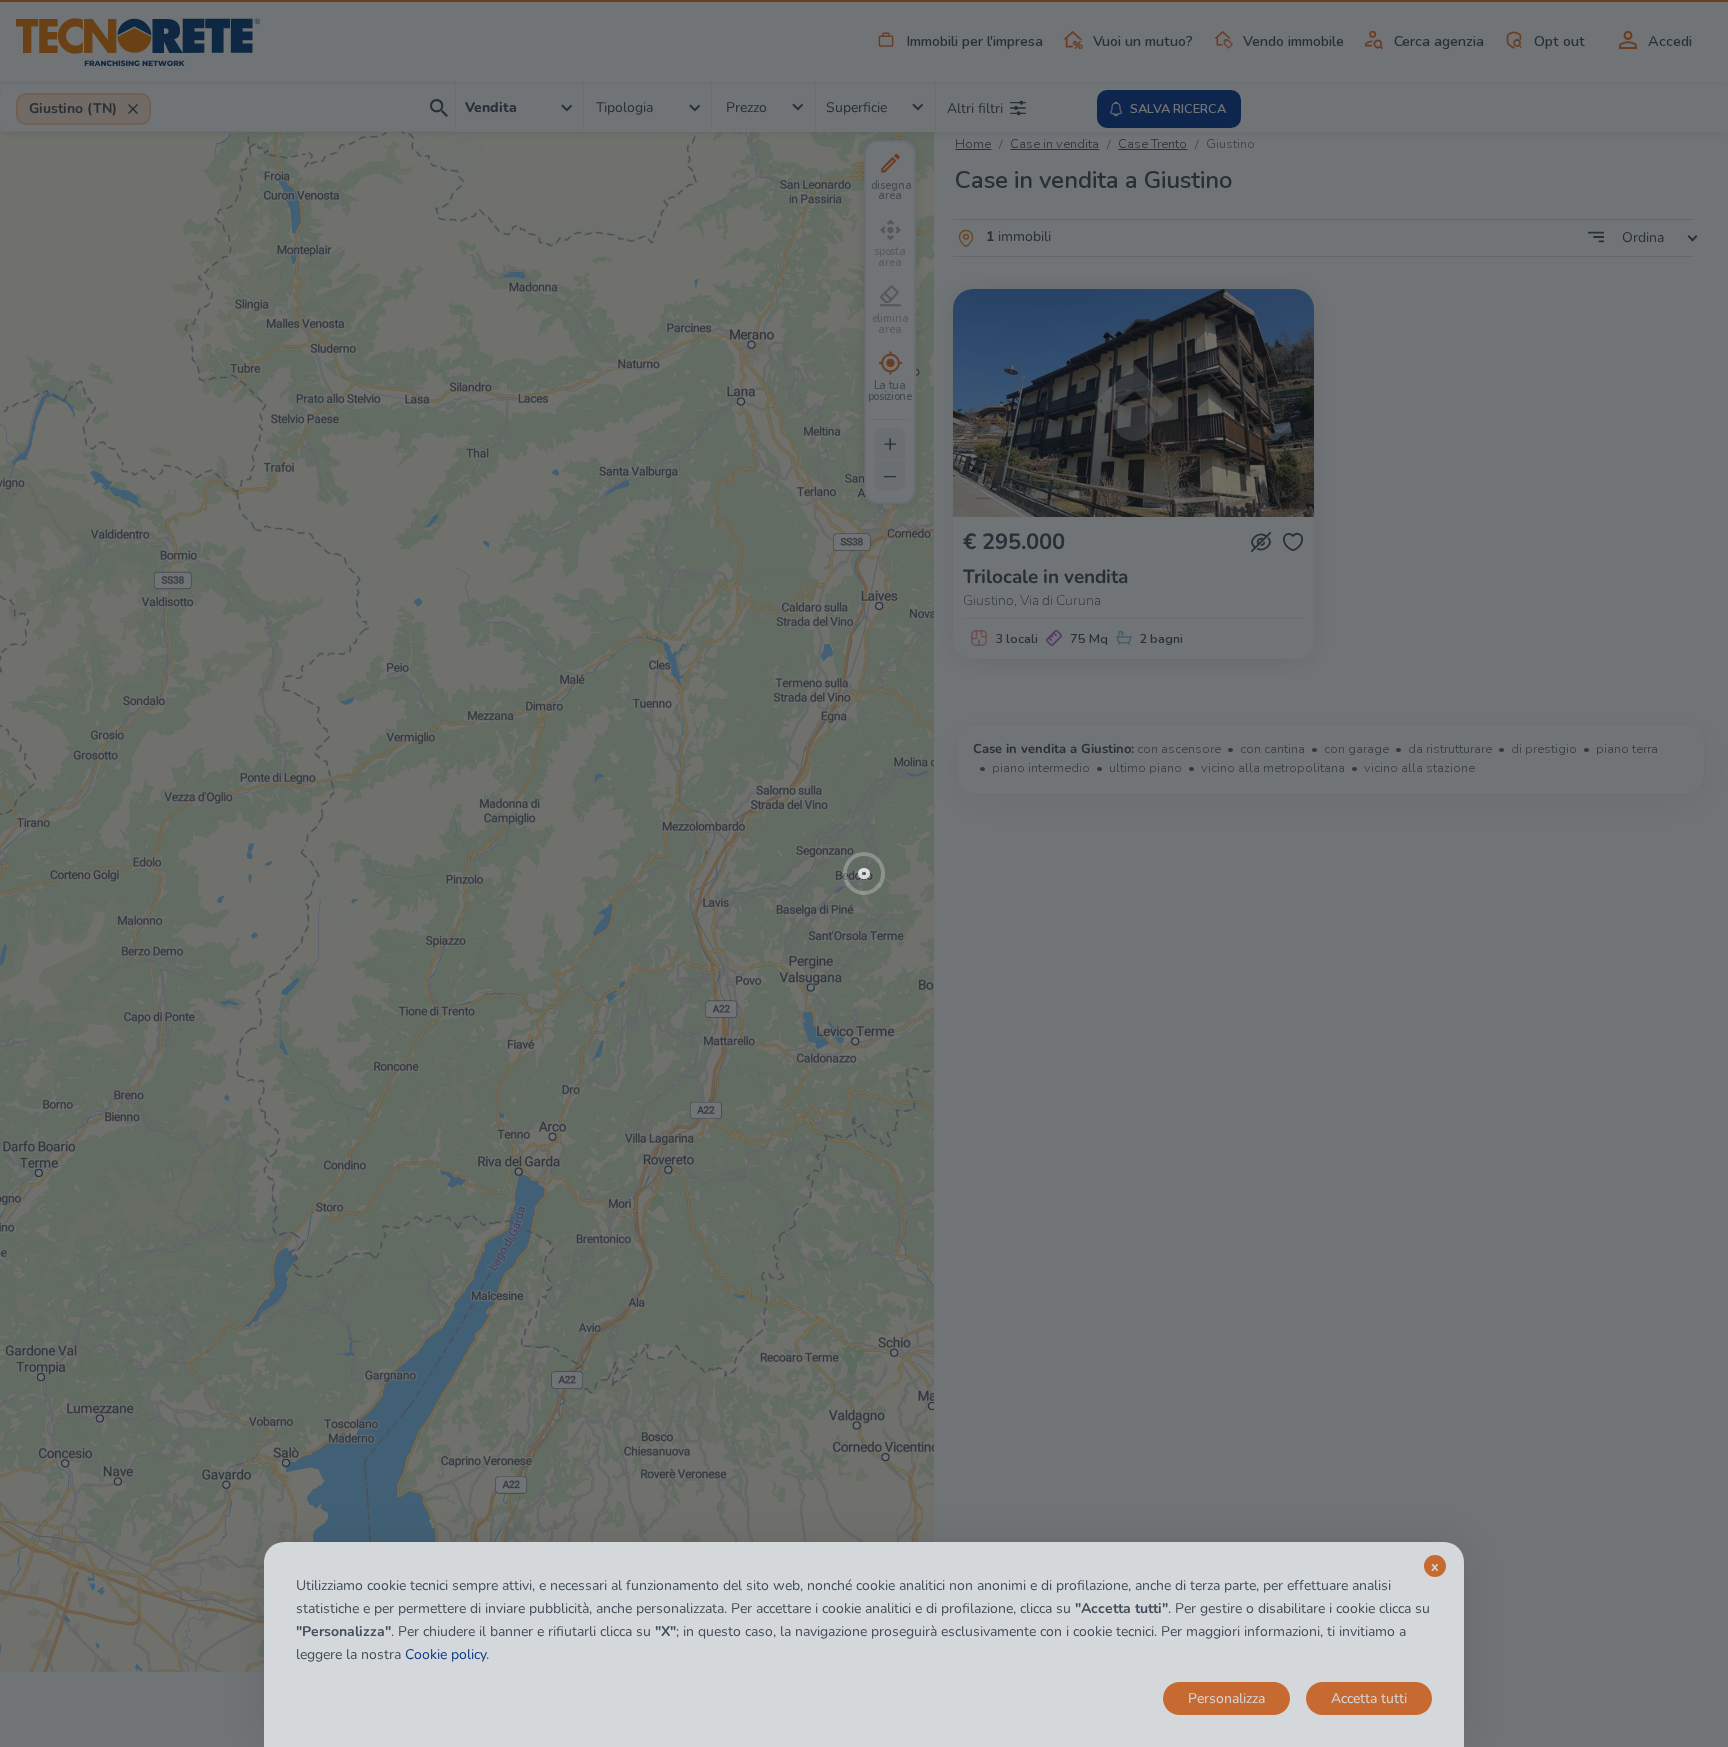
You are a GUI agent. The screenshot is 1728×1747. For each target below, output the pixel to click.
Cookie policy (445, 1654)
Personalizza (1226, 1698)
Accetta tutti (1369, 1698)
